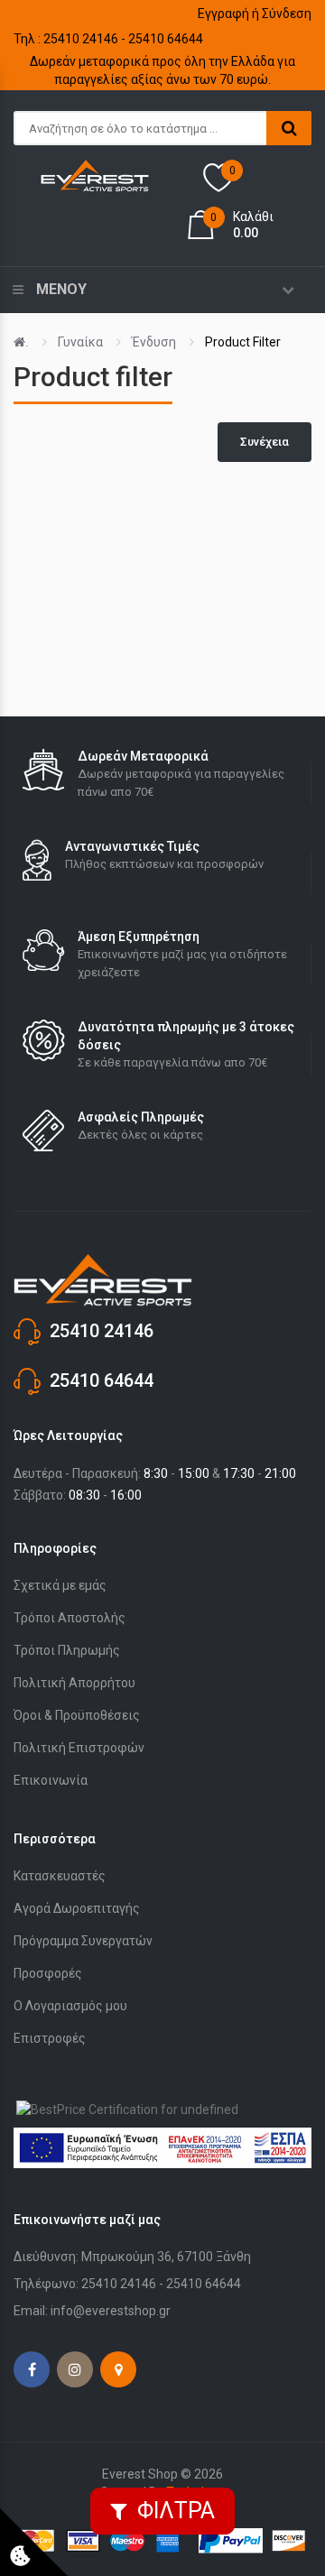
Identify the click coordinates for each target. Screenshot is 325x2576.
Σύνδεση (287, 14)
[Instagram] (75, 2369)
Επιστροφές (50, 2038)
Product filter (243, 342)
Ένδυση (154, 342)
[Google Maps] (118, 2369)
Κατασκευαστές (60, 1876)
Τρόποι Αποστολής (70, 1618)
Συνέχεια (265, 442)
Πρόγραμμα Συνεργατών (83, 1941)
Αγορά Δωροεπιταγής (77, 1908)
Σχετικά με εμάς (60, 1585)
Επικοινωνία (51, 1780)
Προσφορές (48, 1973)
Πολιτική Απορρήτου (74, 1683)
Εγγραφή (223, 14)
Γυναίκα (80, 342)
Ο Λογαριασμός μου (70, 2006)
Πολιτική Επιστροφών (79, 1748)
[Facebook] (32, 2369)
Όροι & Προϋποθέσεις (77, 1715)
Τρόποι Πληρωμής (67, 1650)
